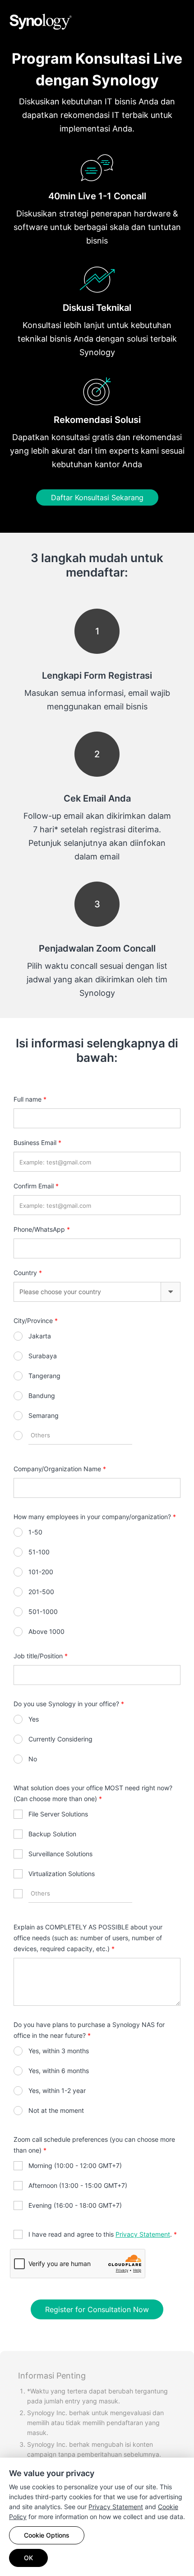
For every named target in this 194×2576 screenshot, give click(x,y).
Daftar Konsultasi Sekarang (97, 497)
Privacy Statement (116, 2507)
